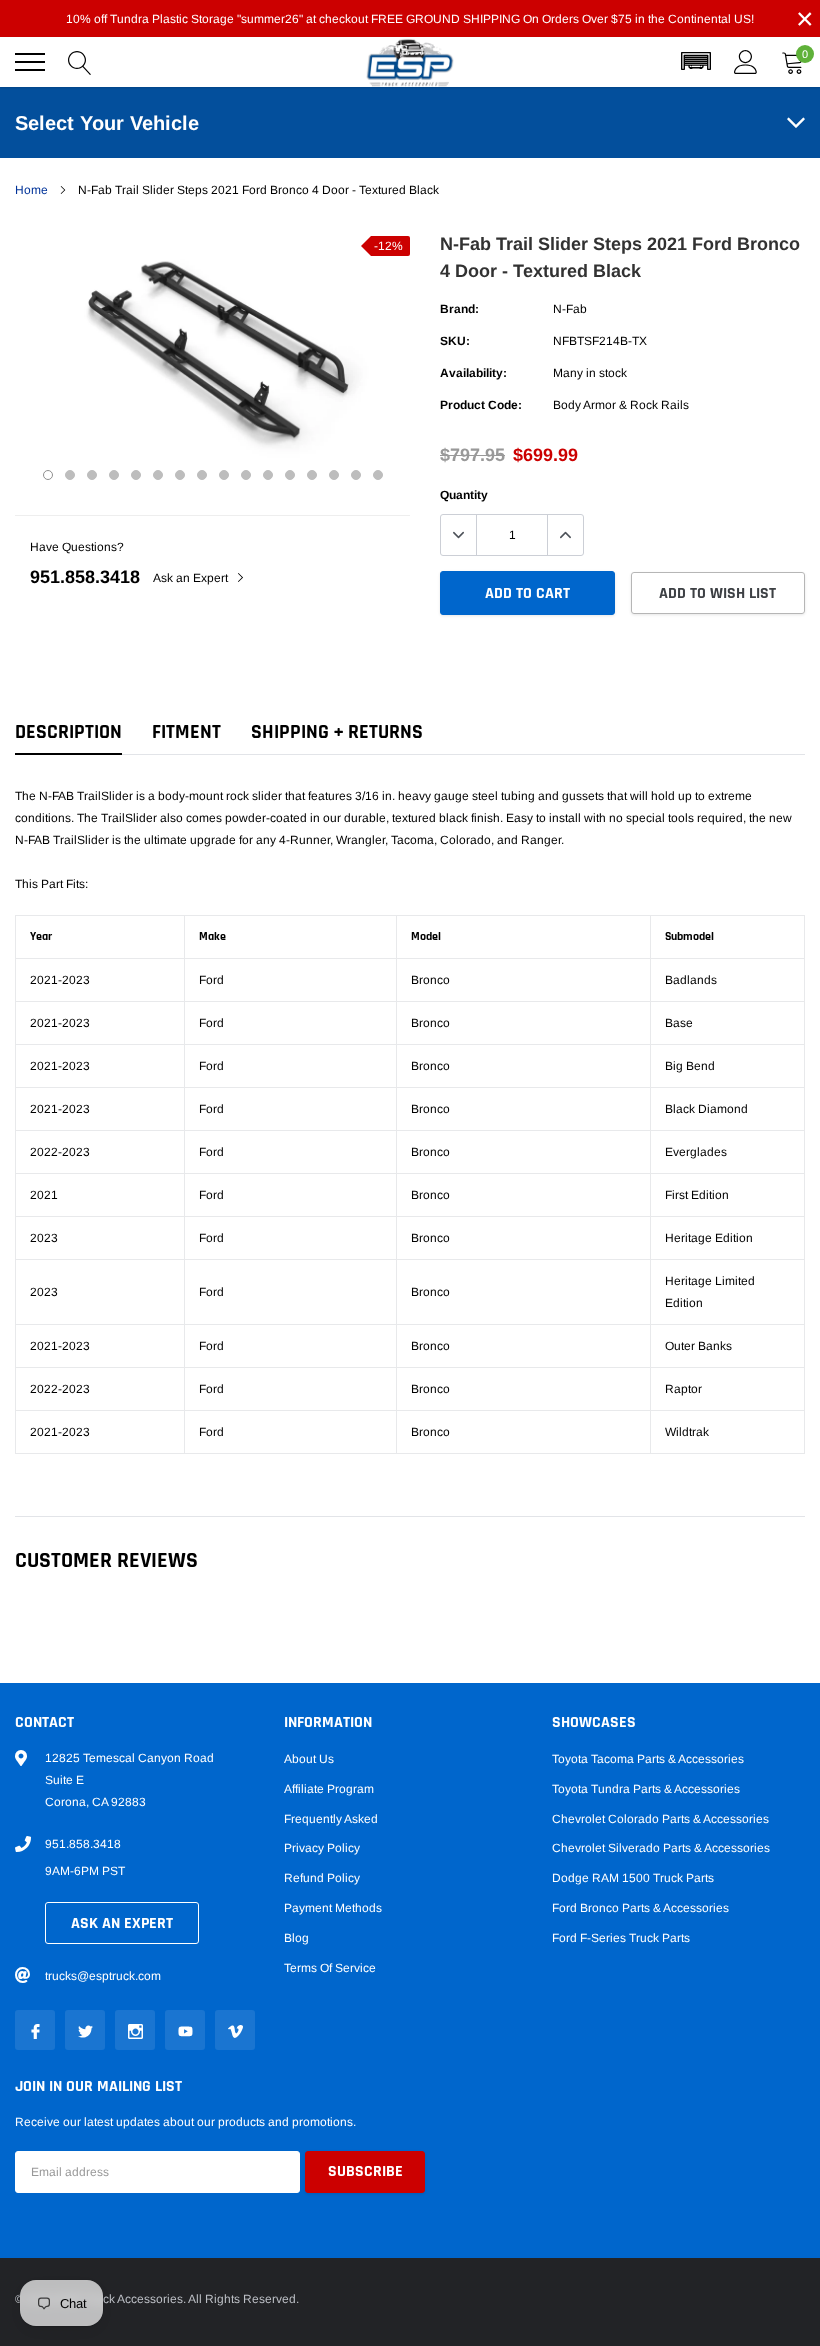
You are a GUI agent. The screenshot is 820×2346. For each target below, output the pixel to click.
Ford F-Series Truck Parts (621, 1938)
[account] (746, 62)
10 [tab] (246, 475)
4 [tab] (114, 475)
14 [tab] (334, 475)
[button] (696, 62)
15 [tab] (356, 475)
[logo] (410, 62)
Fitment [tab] (186, 732)
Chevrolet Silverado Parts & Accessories (661, 1848)
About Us (309, 1759)
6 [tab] (158, 475)
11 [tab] (268, 475)
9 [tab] (224, 475)
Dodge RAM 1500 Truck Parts (633, 1878)
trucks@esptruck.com (103, 1976)
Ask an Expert (192, 578)
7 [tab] (180, 475)
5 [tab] (136, 475)
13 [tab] (312, 475)
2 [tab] (70, 475)
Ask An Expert (122, 1923)
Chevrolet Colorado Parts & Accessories (660, 1819)
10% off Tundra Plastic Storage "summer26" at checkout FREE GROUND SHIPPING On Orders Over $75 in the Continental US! (410, 19)
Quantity (464, 495)
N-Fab (570, 309)
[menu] (30, 62)
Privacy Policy (322, 1848)
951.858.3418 (85, 577)
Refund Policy (322, 1878)
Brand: (459, 309)
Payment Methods (333, 1908)
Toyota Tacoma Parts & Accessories (648, 1759)
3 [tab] (92, 475)
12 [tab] (290, 475)
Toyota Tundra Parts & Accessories (646, 1789)
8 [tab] (202, 475)
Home (31, 190)
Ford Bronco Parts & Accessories (640, 1908)
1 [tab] (48, 475)
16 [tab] (378, 475)
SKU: (455, 341)
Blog (296, 1938)
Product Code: (481, 405)
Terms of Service (330, 1968)
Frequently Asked (331, 1819)
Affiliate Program (329, 1789)
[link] (35, 2030)
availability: (473, 373)
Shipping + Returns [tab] (337, 732)
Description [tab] (68, 732)
